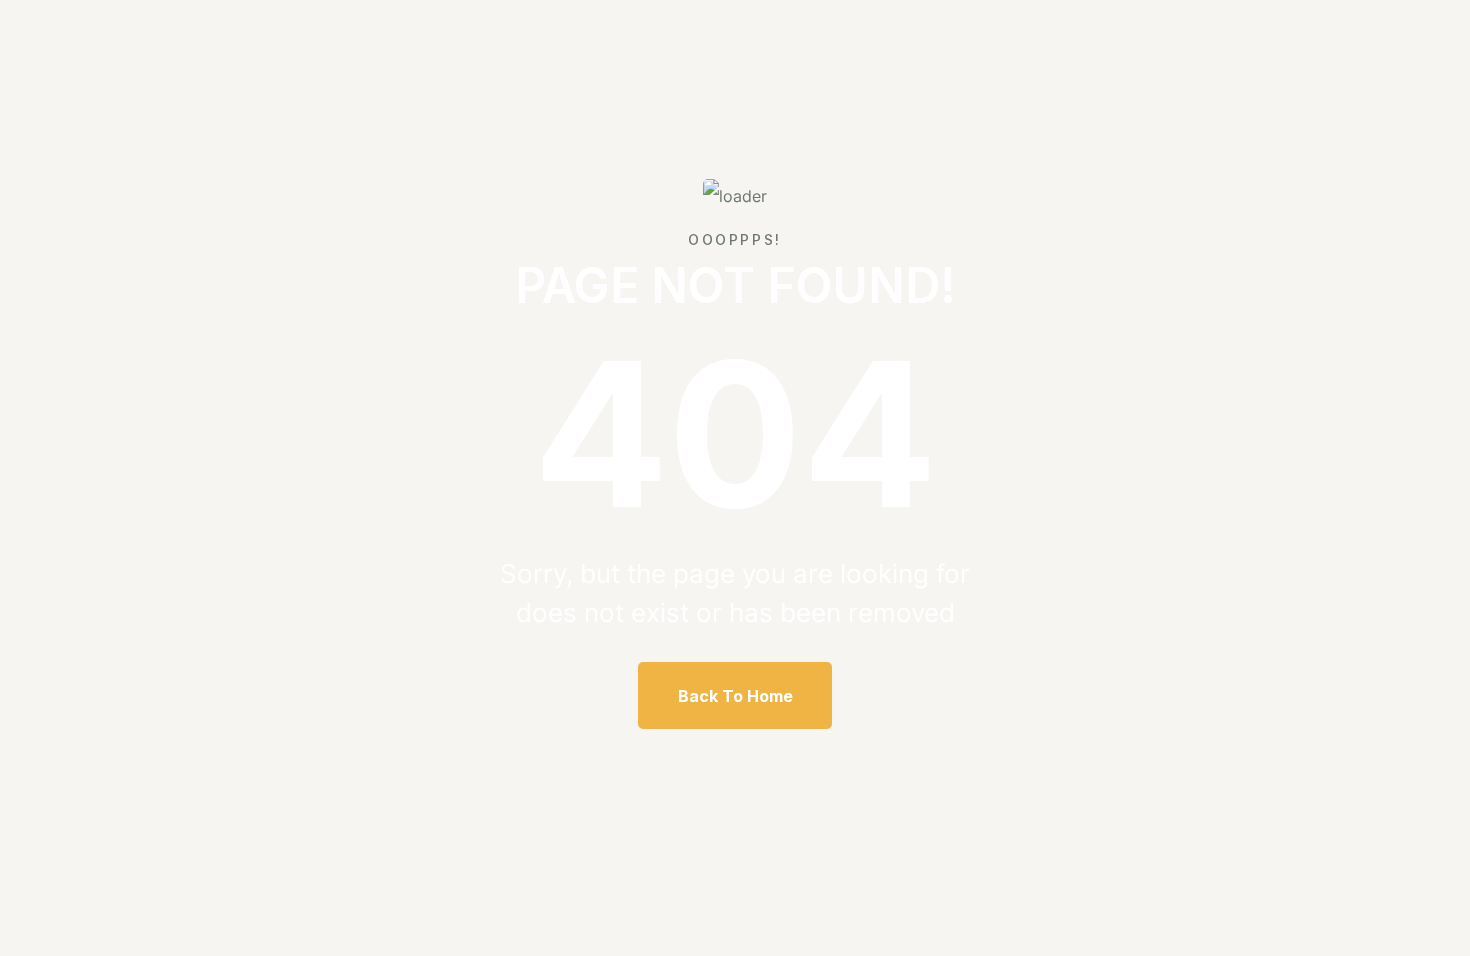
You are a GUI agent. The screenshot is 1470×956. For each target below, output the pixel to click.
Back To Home (735, 696)
